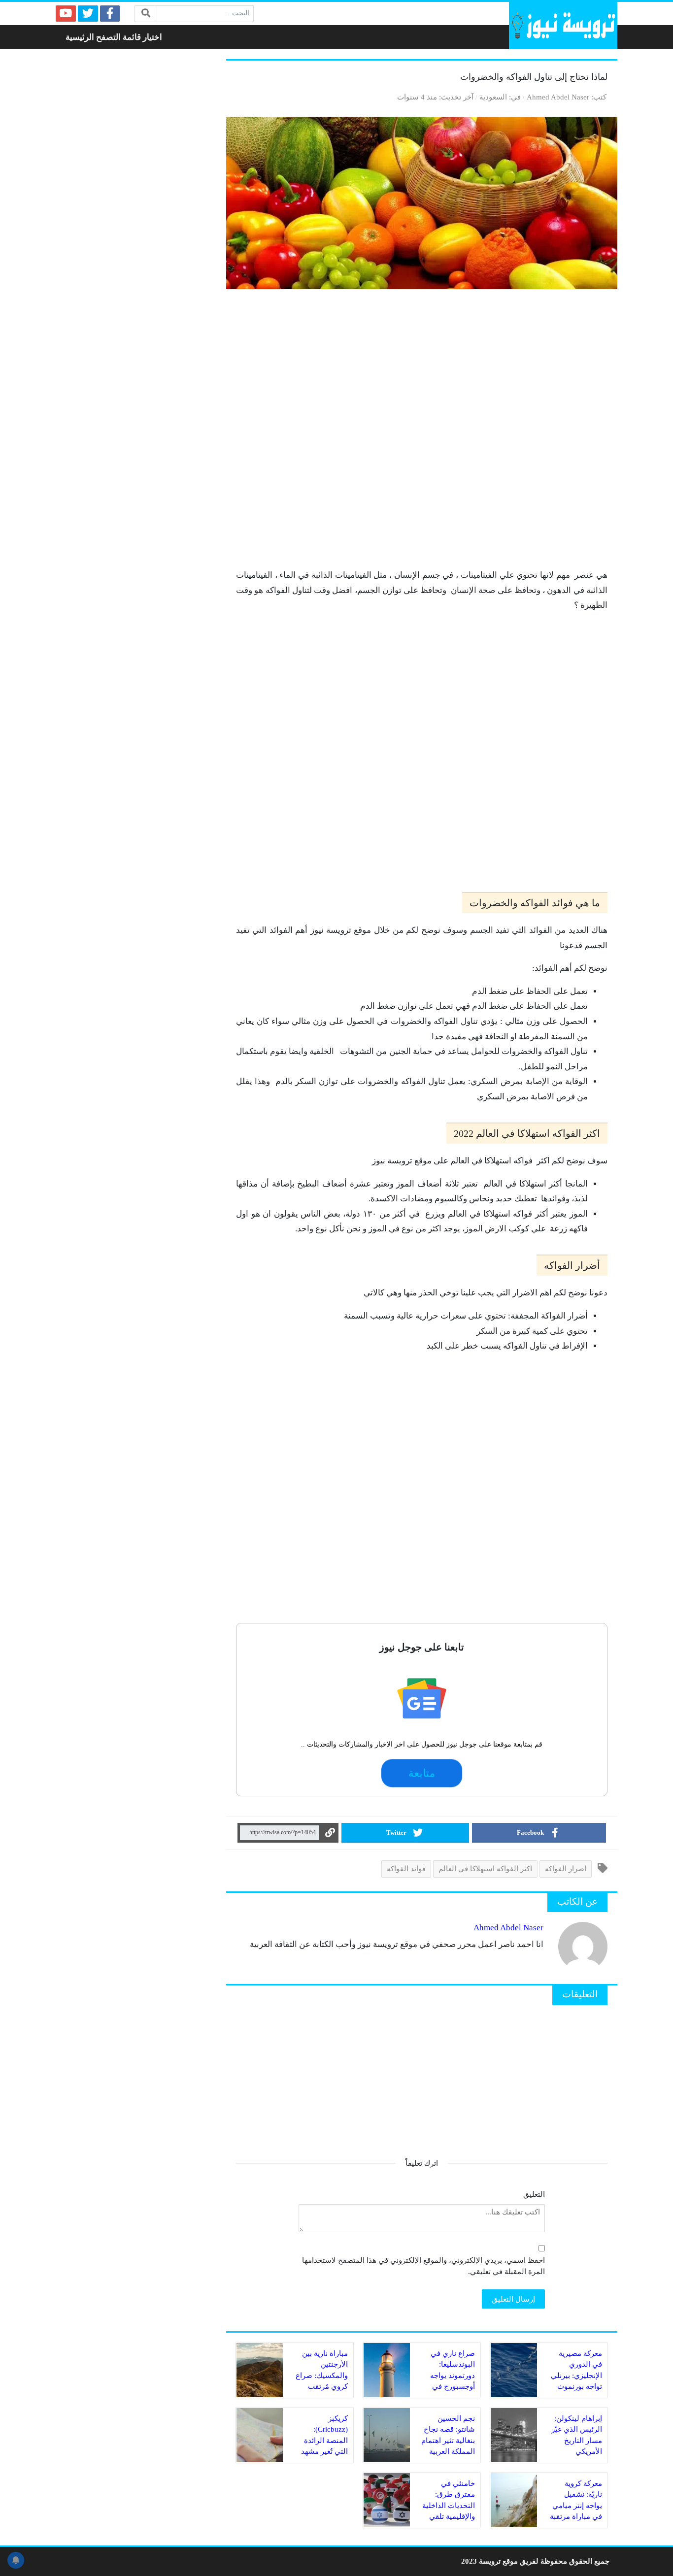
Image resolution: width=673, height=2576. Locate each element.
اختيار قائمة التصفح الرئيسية (114, 37)
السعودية (493, 97)
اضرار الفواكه (566, 1868)
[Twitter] (88, 14)
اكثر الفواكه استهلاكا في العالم (485, 1868)
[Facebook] (110, 14)
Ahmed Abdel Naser (558, 97)
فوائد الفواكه (406, 1868)
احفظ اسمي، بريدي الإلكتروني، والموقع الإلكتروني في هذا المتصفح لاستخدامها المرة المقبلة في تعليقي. (423, 2266)
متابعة (422, 1773)
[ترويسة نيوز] (563, 26)
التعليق (534, 2194)
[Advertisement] (422, 433)
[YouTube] (66, 14)
